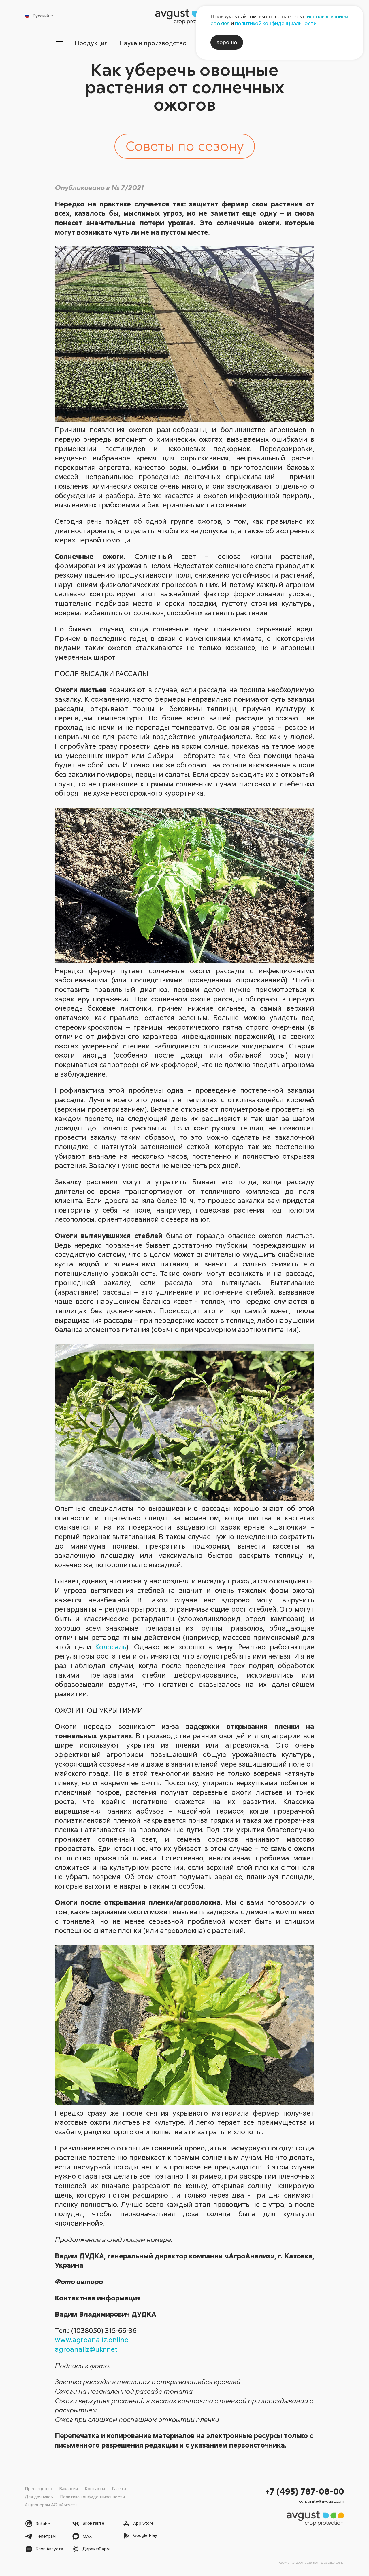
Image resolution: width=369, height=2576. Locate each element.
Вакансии (68, 2488)
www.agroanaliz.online (92, 2339)
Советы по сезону (185, 145)
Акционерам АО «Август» (51, 2505)
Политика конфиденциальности (92, 2497)
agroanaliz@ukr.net (86, 2349)
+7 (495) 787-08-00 (305, 2491)
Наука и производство (153, 43)
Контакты (95, 2488)
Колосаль (111, 1647)
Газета (119, 2488)
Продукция (91, 43)
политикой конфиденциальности (276, 23)
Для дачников (39, 2497)
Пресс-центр (38, 2488)
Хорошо (227, 42)
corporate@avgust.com (322, 2501)
